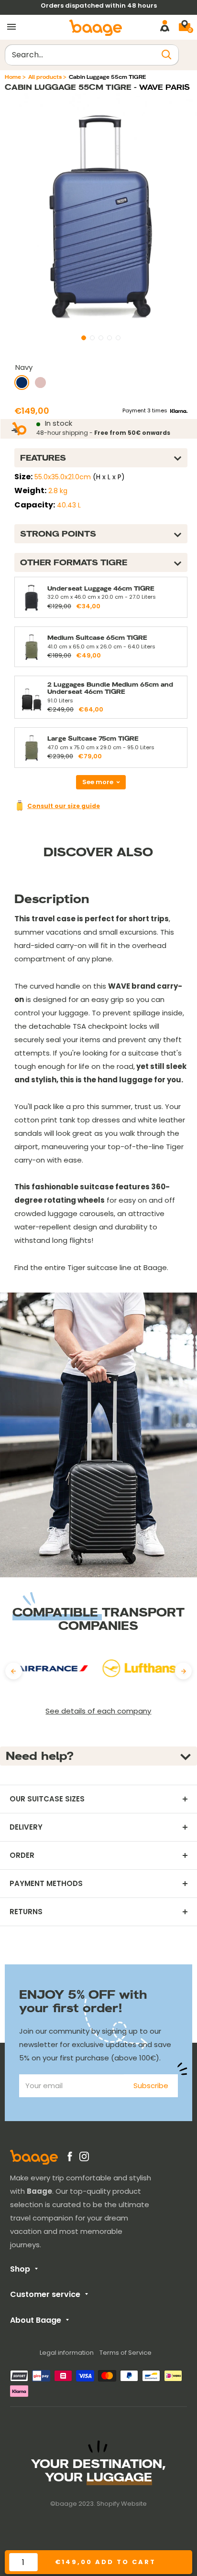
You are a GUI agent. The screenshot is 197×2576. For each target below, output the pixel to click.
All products (45, 77)
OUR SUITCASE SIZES (47, 1799)
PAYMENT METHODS (46, 1884)
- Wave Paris (161, 87)
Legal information (67, 2353)
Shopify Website (122, 2504)
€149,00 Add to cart (105, 2562)
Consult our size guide (64, 806)
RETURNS (26, 1912)
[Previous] (14, 1671)
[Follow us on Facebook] (70, 2158)
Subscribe (151, 2086)
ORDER (22, 1855)
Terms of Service (126, 2353)
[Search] (167, 55)
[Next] (183, 1671)
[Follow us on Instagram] (84, 2158)
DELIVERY (26, 1827)
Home (13, 77)
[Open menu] (11, 27)
